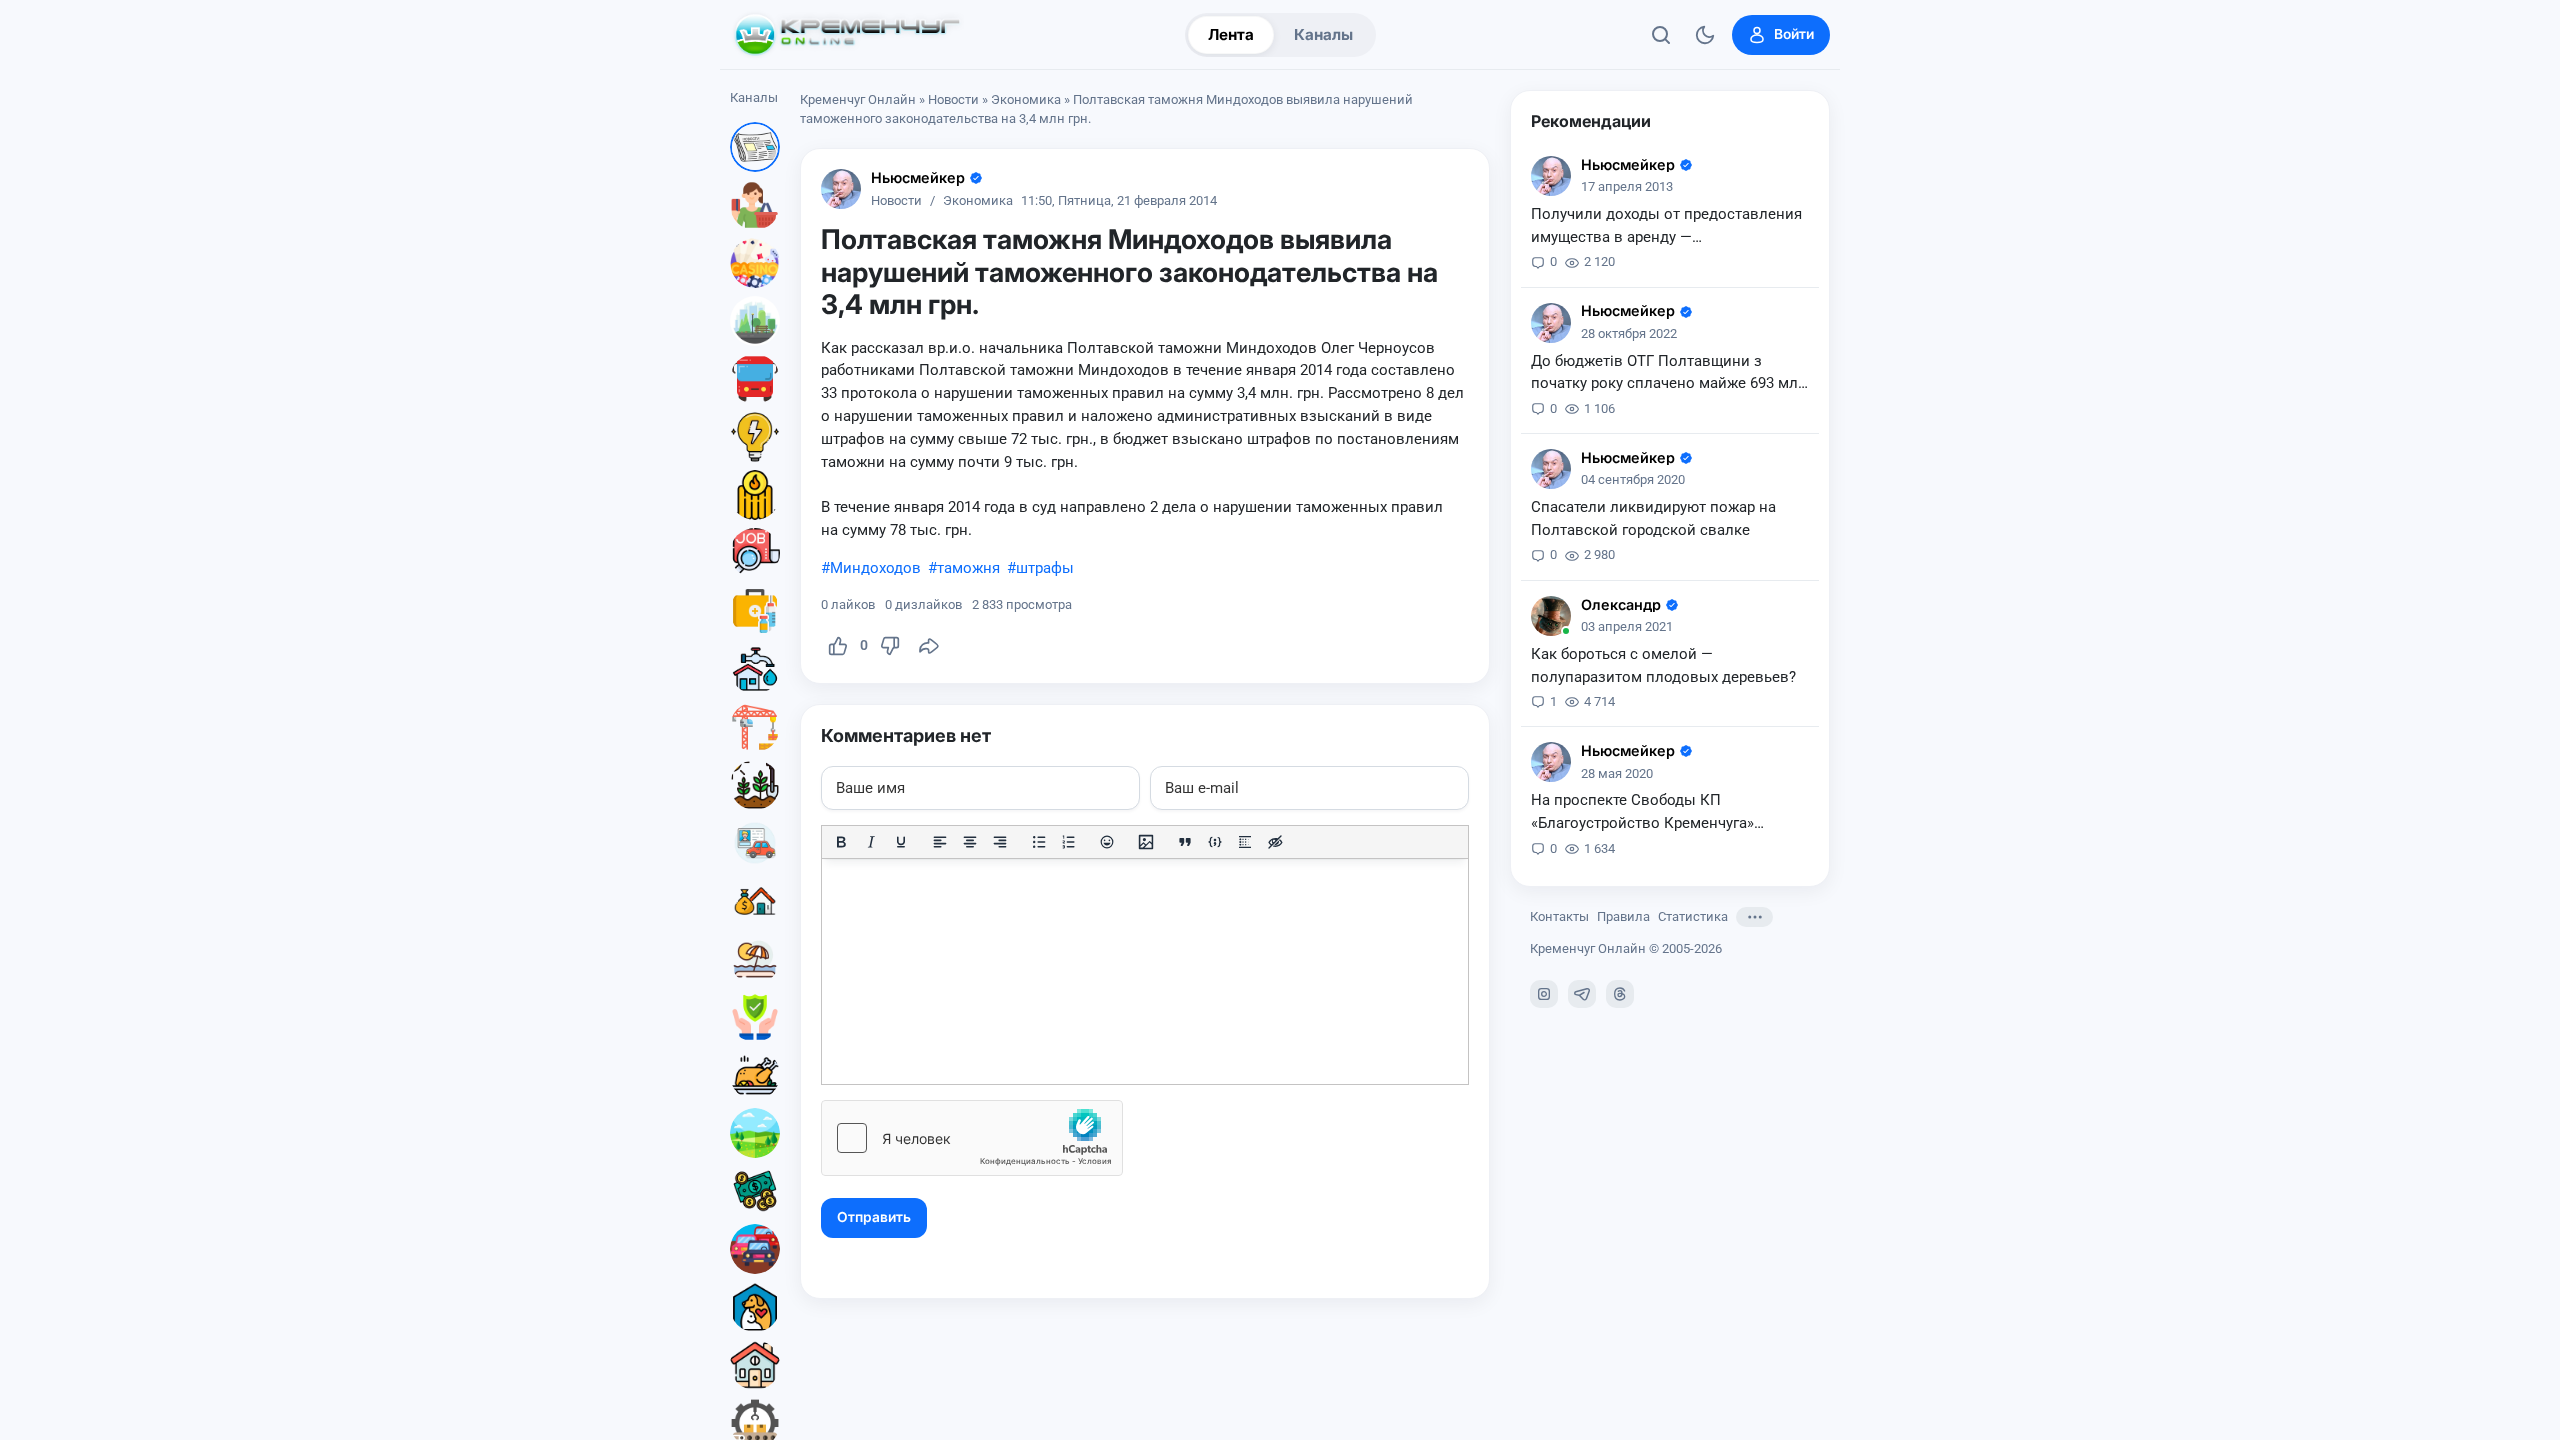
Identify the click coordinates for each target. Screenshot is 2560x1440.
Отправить (874, 1217)
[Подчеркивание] (901, 842)
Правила (1623, 916)
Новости (953, 99)
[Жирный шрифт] (841, 842)
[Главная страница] (847, 35)
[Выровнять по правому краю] (1000, 842)
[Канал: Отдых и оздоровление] (755, 959)
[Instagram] (1544, 994)
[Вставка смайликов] (1108, 842)
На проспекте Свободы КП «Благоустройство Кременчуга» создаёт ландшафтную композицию (1660, 813)
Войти (1794, 34)
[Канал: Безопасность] (755, 1017)
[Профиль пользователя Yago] (1551, 616)
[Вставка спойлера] (1245, 842)
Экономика (1026, 99)
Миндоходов (875, 568)
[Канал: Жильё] (755, 1365)
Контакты (1559, 916)
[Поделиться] (929, 646)
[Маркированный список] (1039, 842)
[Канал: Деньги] (755, 1191)
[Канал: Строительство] (755, 727)
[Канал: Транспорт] (755, 379)
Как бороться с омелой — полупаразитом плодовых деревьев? (1663, 665)
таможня (968, 568)
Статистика (1693, 916)
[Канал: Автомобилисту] (755, 843)
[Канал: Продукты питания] (755, 1075)
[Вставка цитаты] (1185, 842)
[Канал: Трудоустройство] (755, 553)
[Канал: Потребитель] (755, 205)
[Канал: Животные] (755, 1307)
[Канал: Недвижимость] (755, 901)
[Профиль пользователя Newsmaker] (841, 189)
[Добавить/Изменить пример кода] (1215, 842)
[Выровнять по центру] (970, 842)
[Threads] (1620, 994)
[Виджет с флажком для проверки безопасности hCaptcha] (972, 1138)
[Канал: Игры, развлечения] (755, 263)
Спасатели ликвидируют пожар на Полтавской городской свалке (1653, 518)
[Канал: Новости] (755, 147)
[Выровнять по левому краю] (940, 842)
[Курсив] (871, 842)
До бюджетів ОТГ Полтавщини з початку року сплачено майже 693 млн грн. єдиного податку (1669, 374)
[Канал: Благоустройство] (755, 321)
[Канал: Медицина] (755, 611)
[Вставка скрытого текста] (1275, 842)
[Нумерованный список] (1069, 842)
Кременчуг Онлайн (858, 99)
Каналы (1323, 34)
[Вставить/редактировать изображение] (1146, 842)
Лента (1231, 34)
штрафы (1045, 568)
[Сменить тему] (1705, 35)
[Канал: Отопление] (755, 495)
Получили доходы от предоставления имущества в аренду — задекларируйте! (1666, 227)
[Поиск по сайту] (1661, 35)
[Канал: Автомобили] (755, 1249)
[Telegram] (1582, 994)
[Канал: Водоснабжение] (755, 669)
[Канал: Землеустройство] (755, 1133)
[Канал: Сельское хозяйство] (755, 785)
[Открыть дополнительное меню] (1754, 917)
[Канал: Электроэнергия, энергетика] (755, 437)
